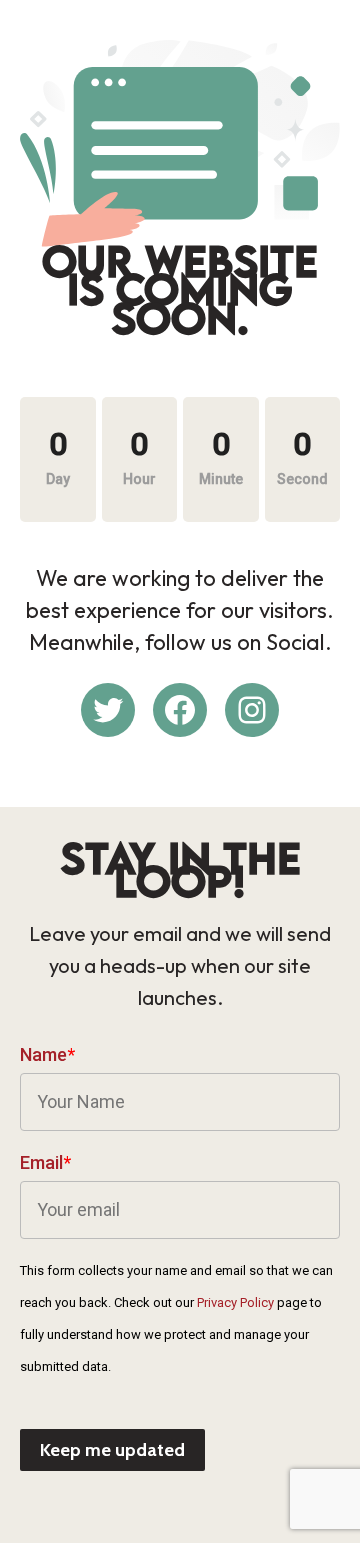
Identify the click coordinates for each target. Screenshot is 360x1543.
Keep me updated (112, 1450)
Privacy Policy (235, 1302)
